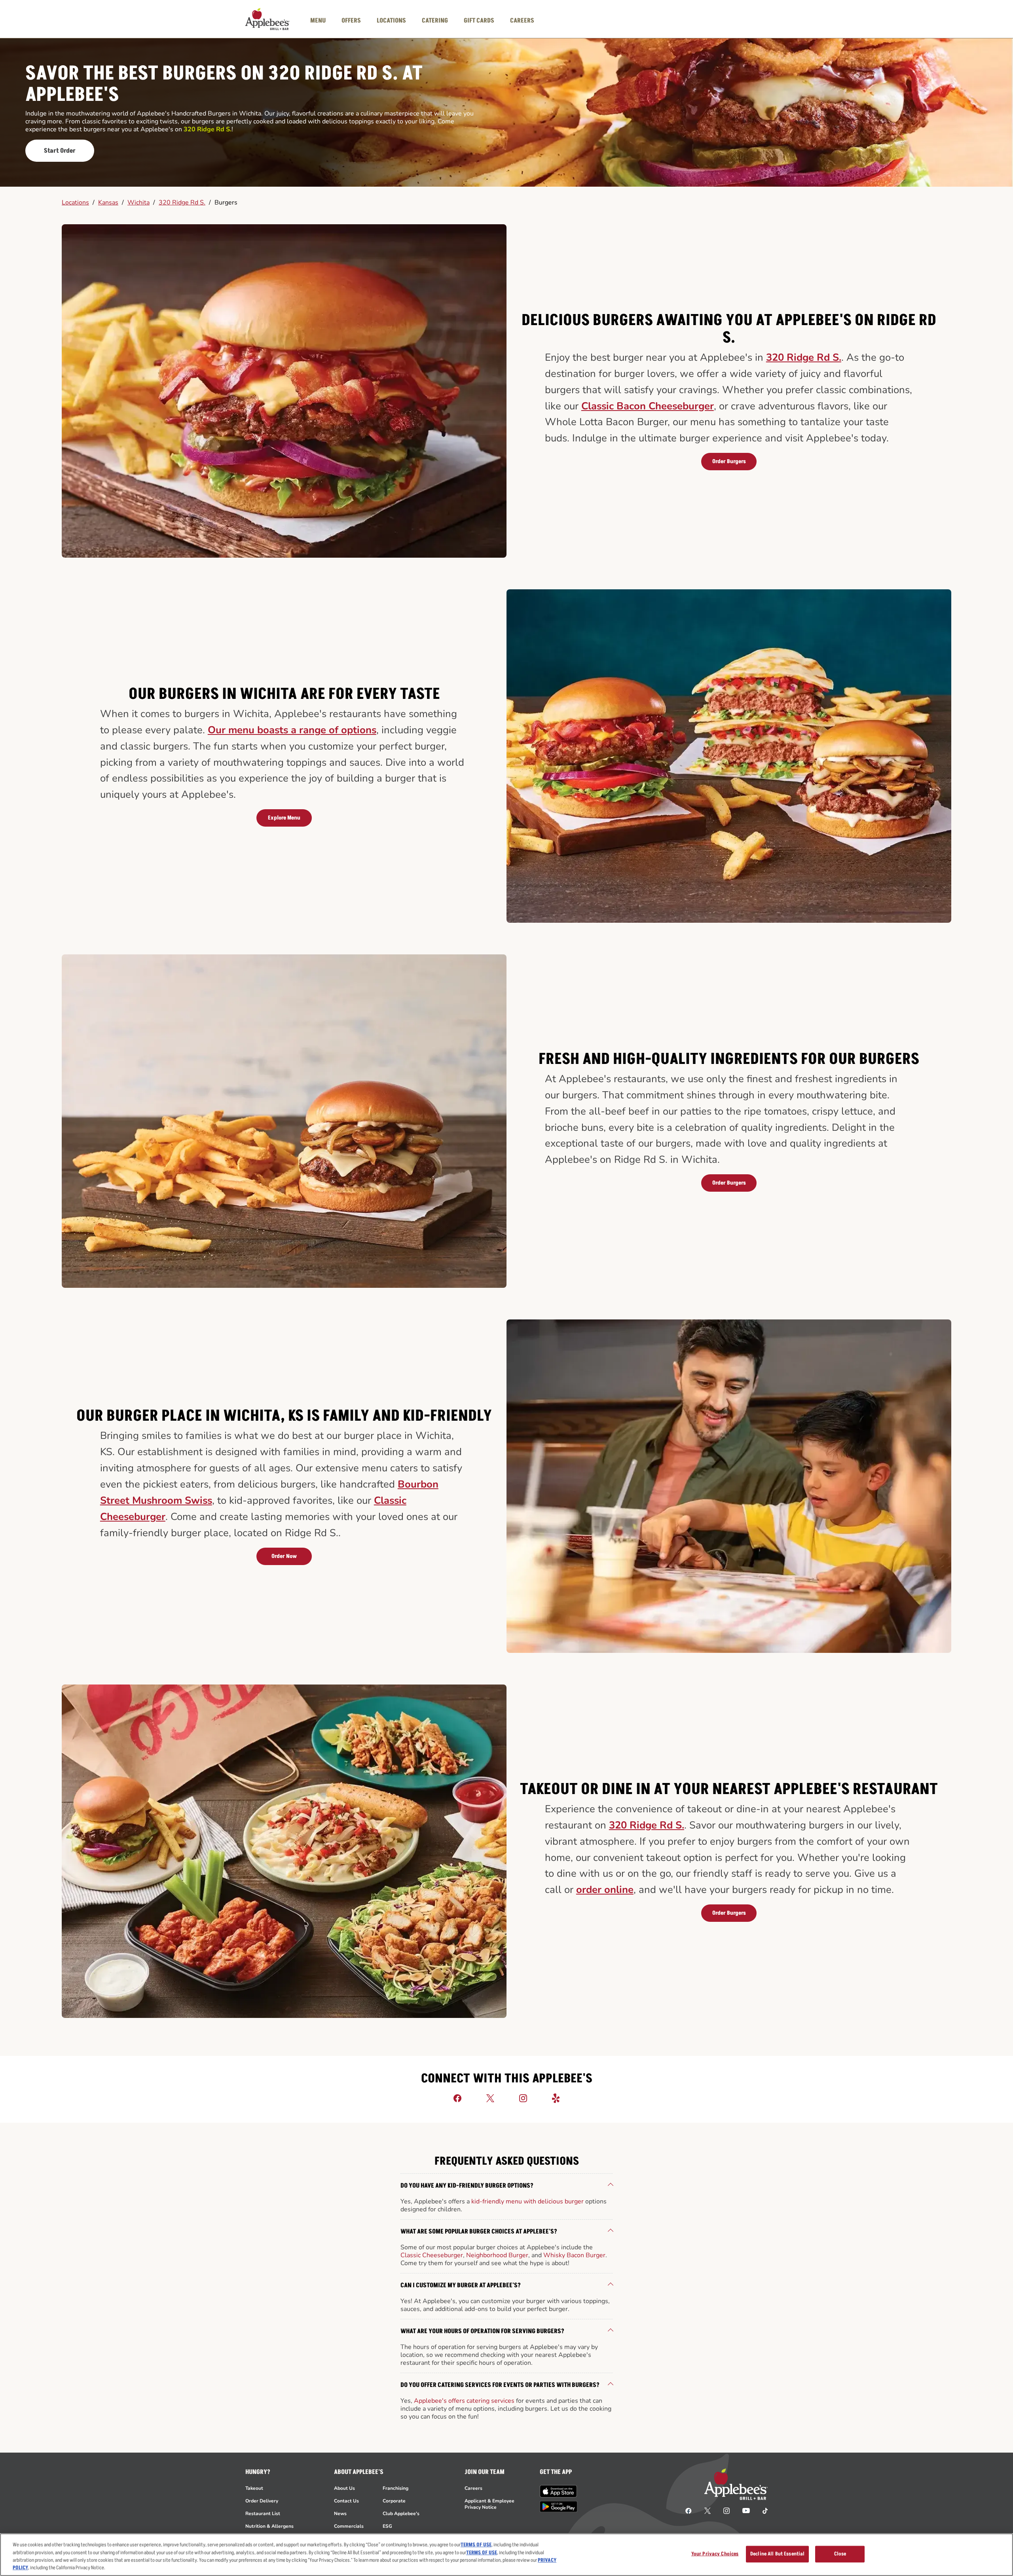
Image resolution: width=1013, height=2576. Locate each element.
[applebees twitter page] (708, 2510)
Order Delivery (262, 2501)
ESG (387, 2526)
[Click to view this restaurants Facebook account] (457, 2098)
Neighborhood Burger (497, 2255)
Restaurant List (263, 2514)
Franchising (396, 2488)
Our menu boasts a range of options (292, 730)
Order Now (284, 1556)
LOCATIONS (391, 21)
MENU (318, 21)
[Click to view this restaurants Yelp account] (556, 2098)
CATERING (435, 21)
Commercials (349, 2526)
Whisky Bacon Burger (574, 2255)
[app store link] (559, 2491)
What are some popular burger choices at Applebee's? (479, 2232)
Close (840, 2554)
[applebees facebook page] (689, 2510)
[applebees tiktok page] (762, 2510)
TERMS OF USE (476, 2545)
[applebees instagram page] (727, 2510)
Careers (473, 2488)
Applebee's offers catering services (464, 2401)
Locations (75, 203)
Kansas (108, 203)
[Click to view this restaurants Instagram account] (523, 2098)
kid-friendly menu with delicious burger (527, 2201)
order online (605, 1890)
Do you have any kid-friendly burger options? (467, 2186)
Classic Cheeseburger (432, 2255)
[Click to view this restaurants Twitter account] (490, 2098)
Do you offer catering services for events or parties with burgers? (500, 2385)
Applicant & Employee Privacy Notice (489, 2504)
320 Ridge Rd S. (182, 203)
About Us (344, 2488)
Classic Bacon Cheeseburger (648, 406)
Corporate (394, 2501)
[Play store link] (559, 2507)
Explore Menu (284, 818)
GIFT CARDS (479, 21)
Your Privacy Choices (715, 2554)
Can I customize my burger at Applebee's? (461, 2285)
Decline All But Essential (777, 2554)
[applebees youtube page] (746, 2510)
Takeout (254, 2488)
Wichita (138, 203)
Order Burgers (729, 461)
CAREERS (522, 21)
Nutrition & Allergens (269, 2526)
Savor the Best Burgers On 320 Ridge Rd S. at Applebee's (224, 84)
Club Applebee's (401, 2514)
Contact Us (346, 2501)
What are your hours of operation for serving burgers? (482, 2331)
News (340, 2514)
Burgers (226, 203)
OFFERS (351, 21)
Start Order (60, 151)
